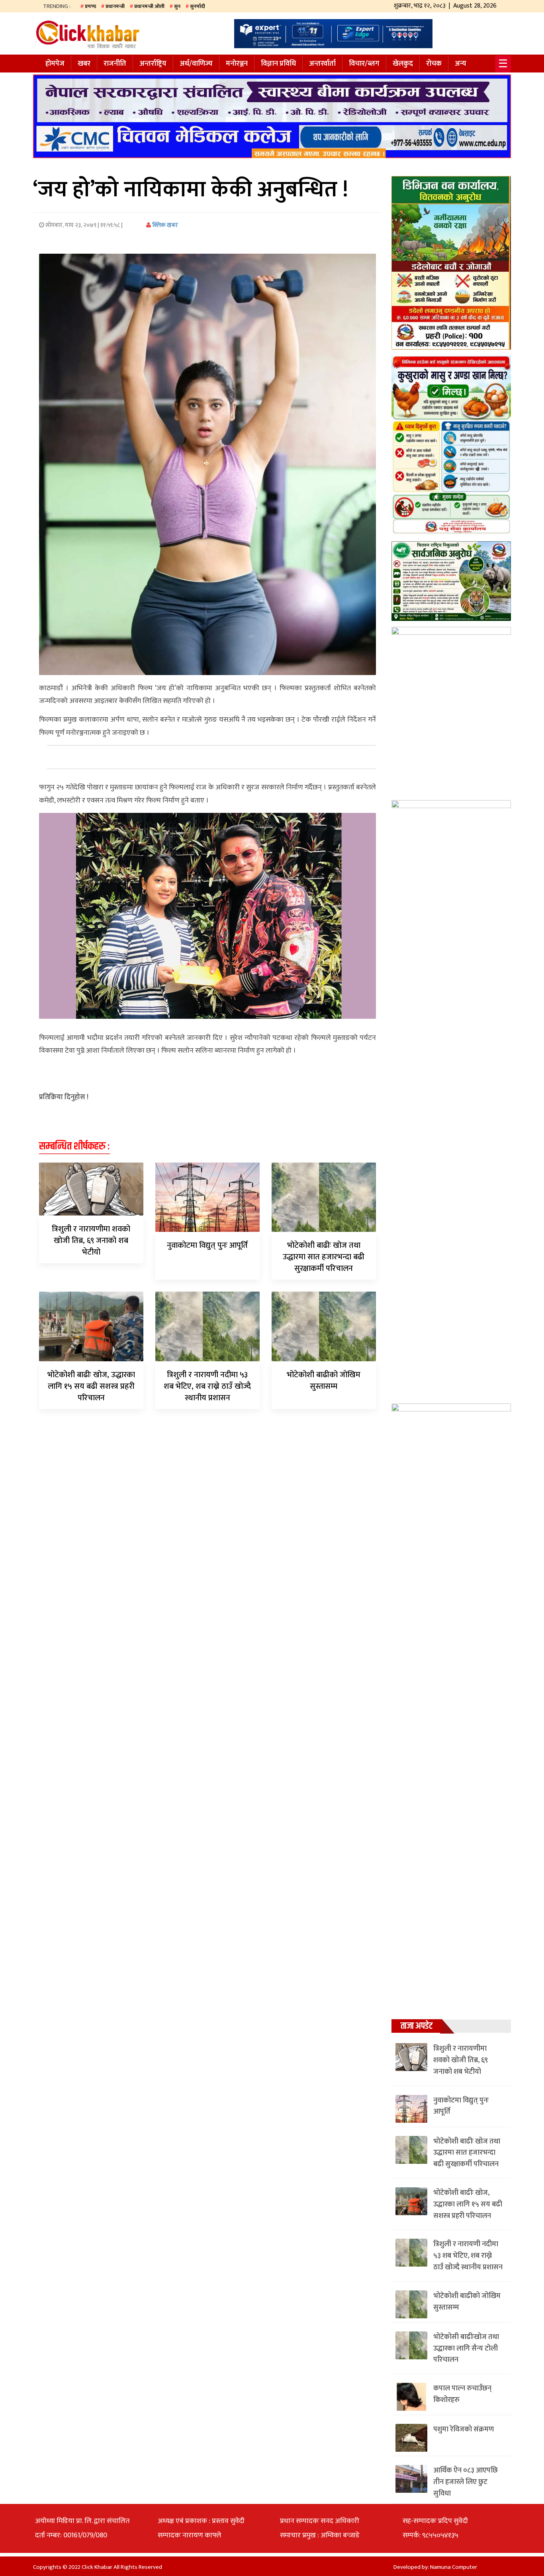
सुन (177, 6)
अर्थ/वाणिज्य (196, 64)
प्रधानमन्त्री (115, 6)
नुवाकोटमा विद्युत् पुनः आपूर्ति (207, 1245)
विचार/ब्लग (364, 64)
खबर (84, 64)
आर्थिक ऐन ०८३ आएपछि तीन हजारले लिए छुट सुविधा (466, 2482)
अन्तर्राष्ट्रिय (153, 64)
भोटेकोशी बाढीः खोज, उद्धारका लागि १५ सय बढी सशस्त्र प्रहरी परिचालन (91, 1386)
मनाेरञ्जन (237, 64)
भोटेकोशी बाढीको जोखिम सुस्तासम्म (324, 1381)
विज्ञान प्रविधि (278, 64)
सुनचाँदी (198, 6)
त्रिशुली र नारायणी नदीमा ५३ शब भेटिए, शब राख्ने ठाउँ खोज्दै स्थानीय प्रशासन (207, 1386)
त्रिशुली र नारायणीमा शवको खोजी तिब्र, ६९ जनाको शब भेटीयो (91, 1241)
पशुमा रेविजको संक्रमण (464, 2429)
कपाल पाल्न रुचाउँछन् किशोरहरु (462, 2394)
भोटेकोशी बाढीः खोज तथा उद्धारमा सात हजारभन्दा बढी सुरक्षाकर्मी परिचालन (324, 1257)
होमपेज (55, 64)
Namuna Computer (454, 2567)
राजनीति (115, 64)
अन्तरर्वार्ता (322, 64)
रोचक (434, 64)
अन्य (461, 64)
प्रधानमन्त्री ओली (149, 6)
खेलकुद (403, 64)
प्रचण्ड (90, 6)
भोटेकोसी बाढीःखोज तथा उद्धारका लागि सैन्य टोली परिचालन (466, 2349)
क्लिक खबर (164, 225)
